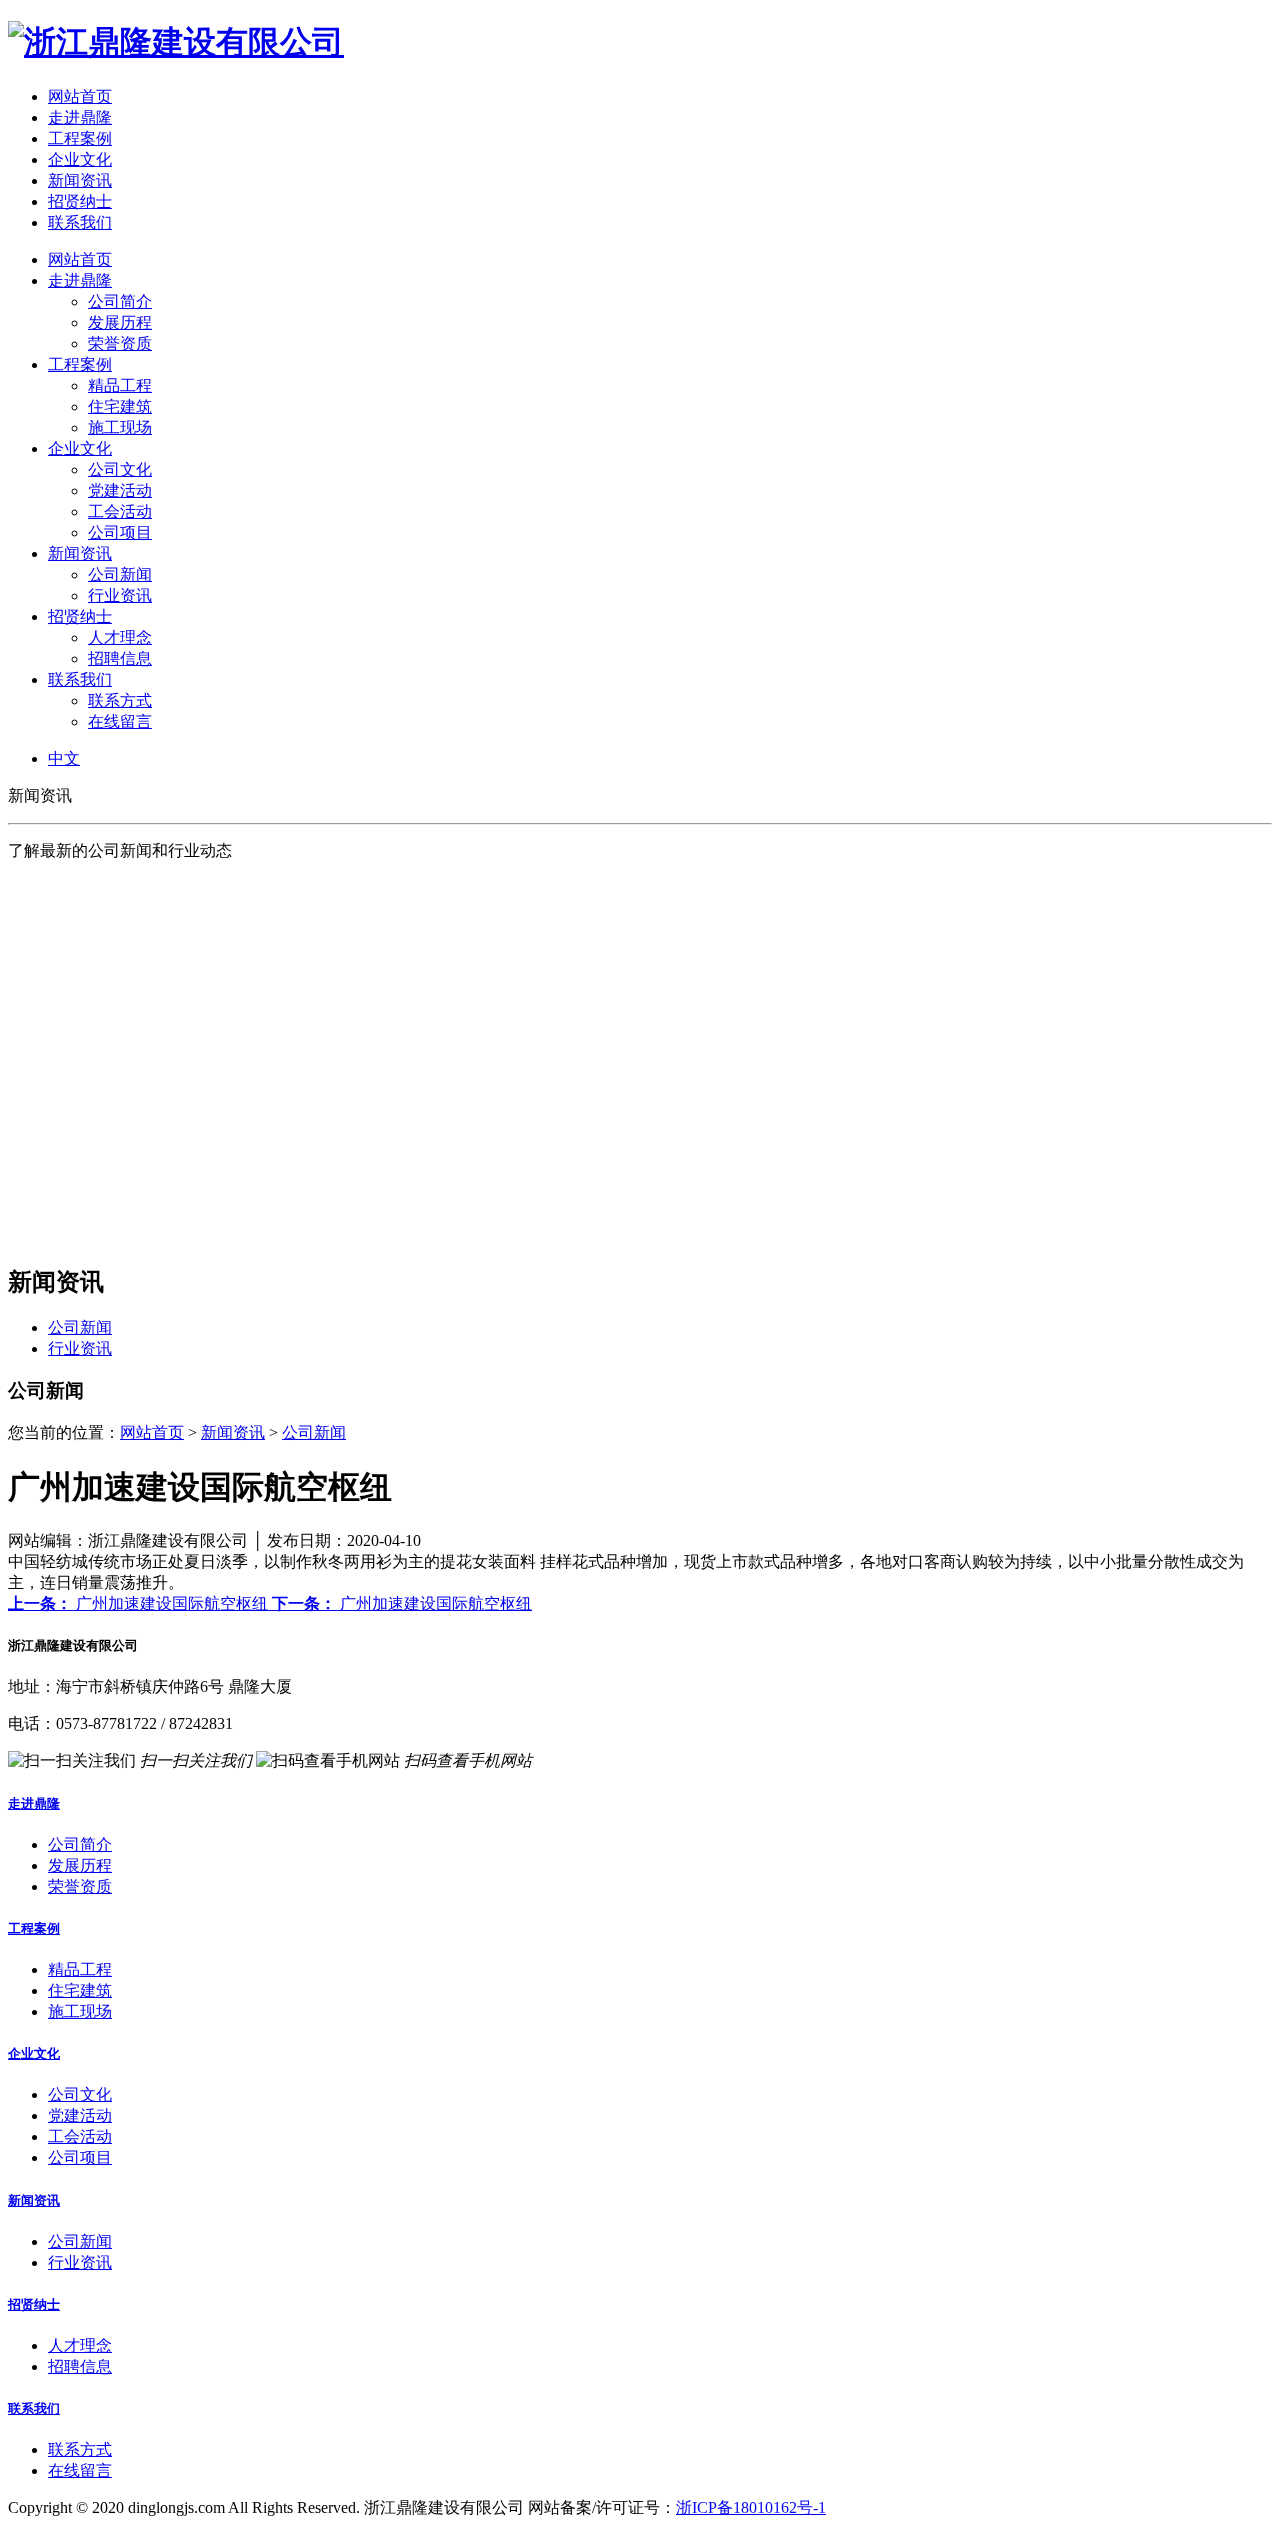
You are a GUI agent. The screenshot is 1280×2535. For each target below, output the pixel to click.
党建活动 (120, 490)
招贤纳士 (80, 201)
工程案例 (80, 138)
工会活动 (120, 511)
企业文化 (80, 159)
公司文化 (120, 469)
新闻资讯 (80, 180)
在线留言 (120, 721)
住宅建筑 (120, 406)
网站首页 (80, 96)
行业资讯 (120, 595)
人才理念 (120, 637)
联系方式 (120, 700)
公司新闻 (120, 574)
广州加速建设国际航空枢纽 (140, 1603)
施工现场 (120, 427)
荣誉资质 (120, 343)
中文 (64, 758)
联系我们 (80, 222)
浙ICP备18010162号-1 (751, 2507)
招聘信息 (120, 658)
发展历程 (120, 322)
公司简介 (120, 301)
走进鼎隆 (80, 117)
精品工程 (120, 385)
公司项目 (120, 532)
